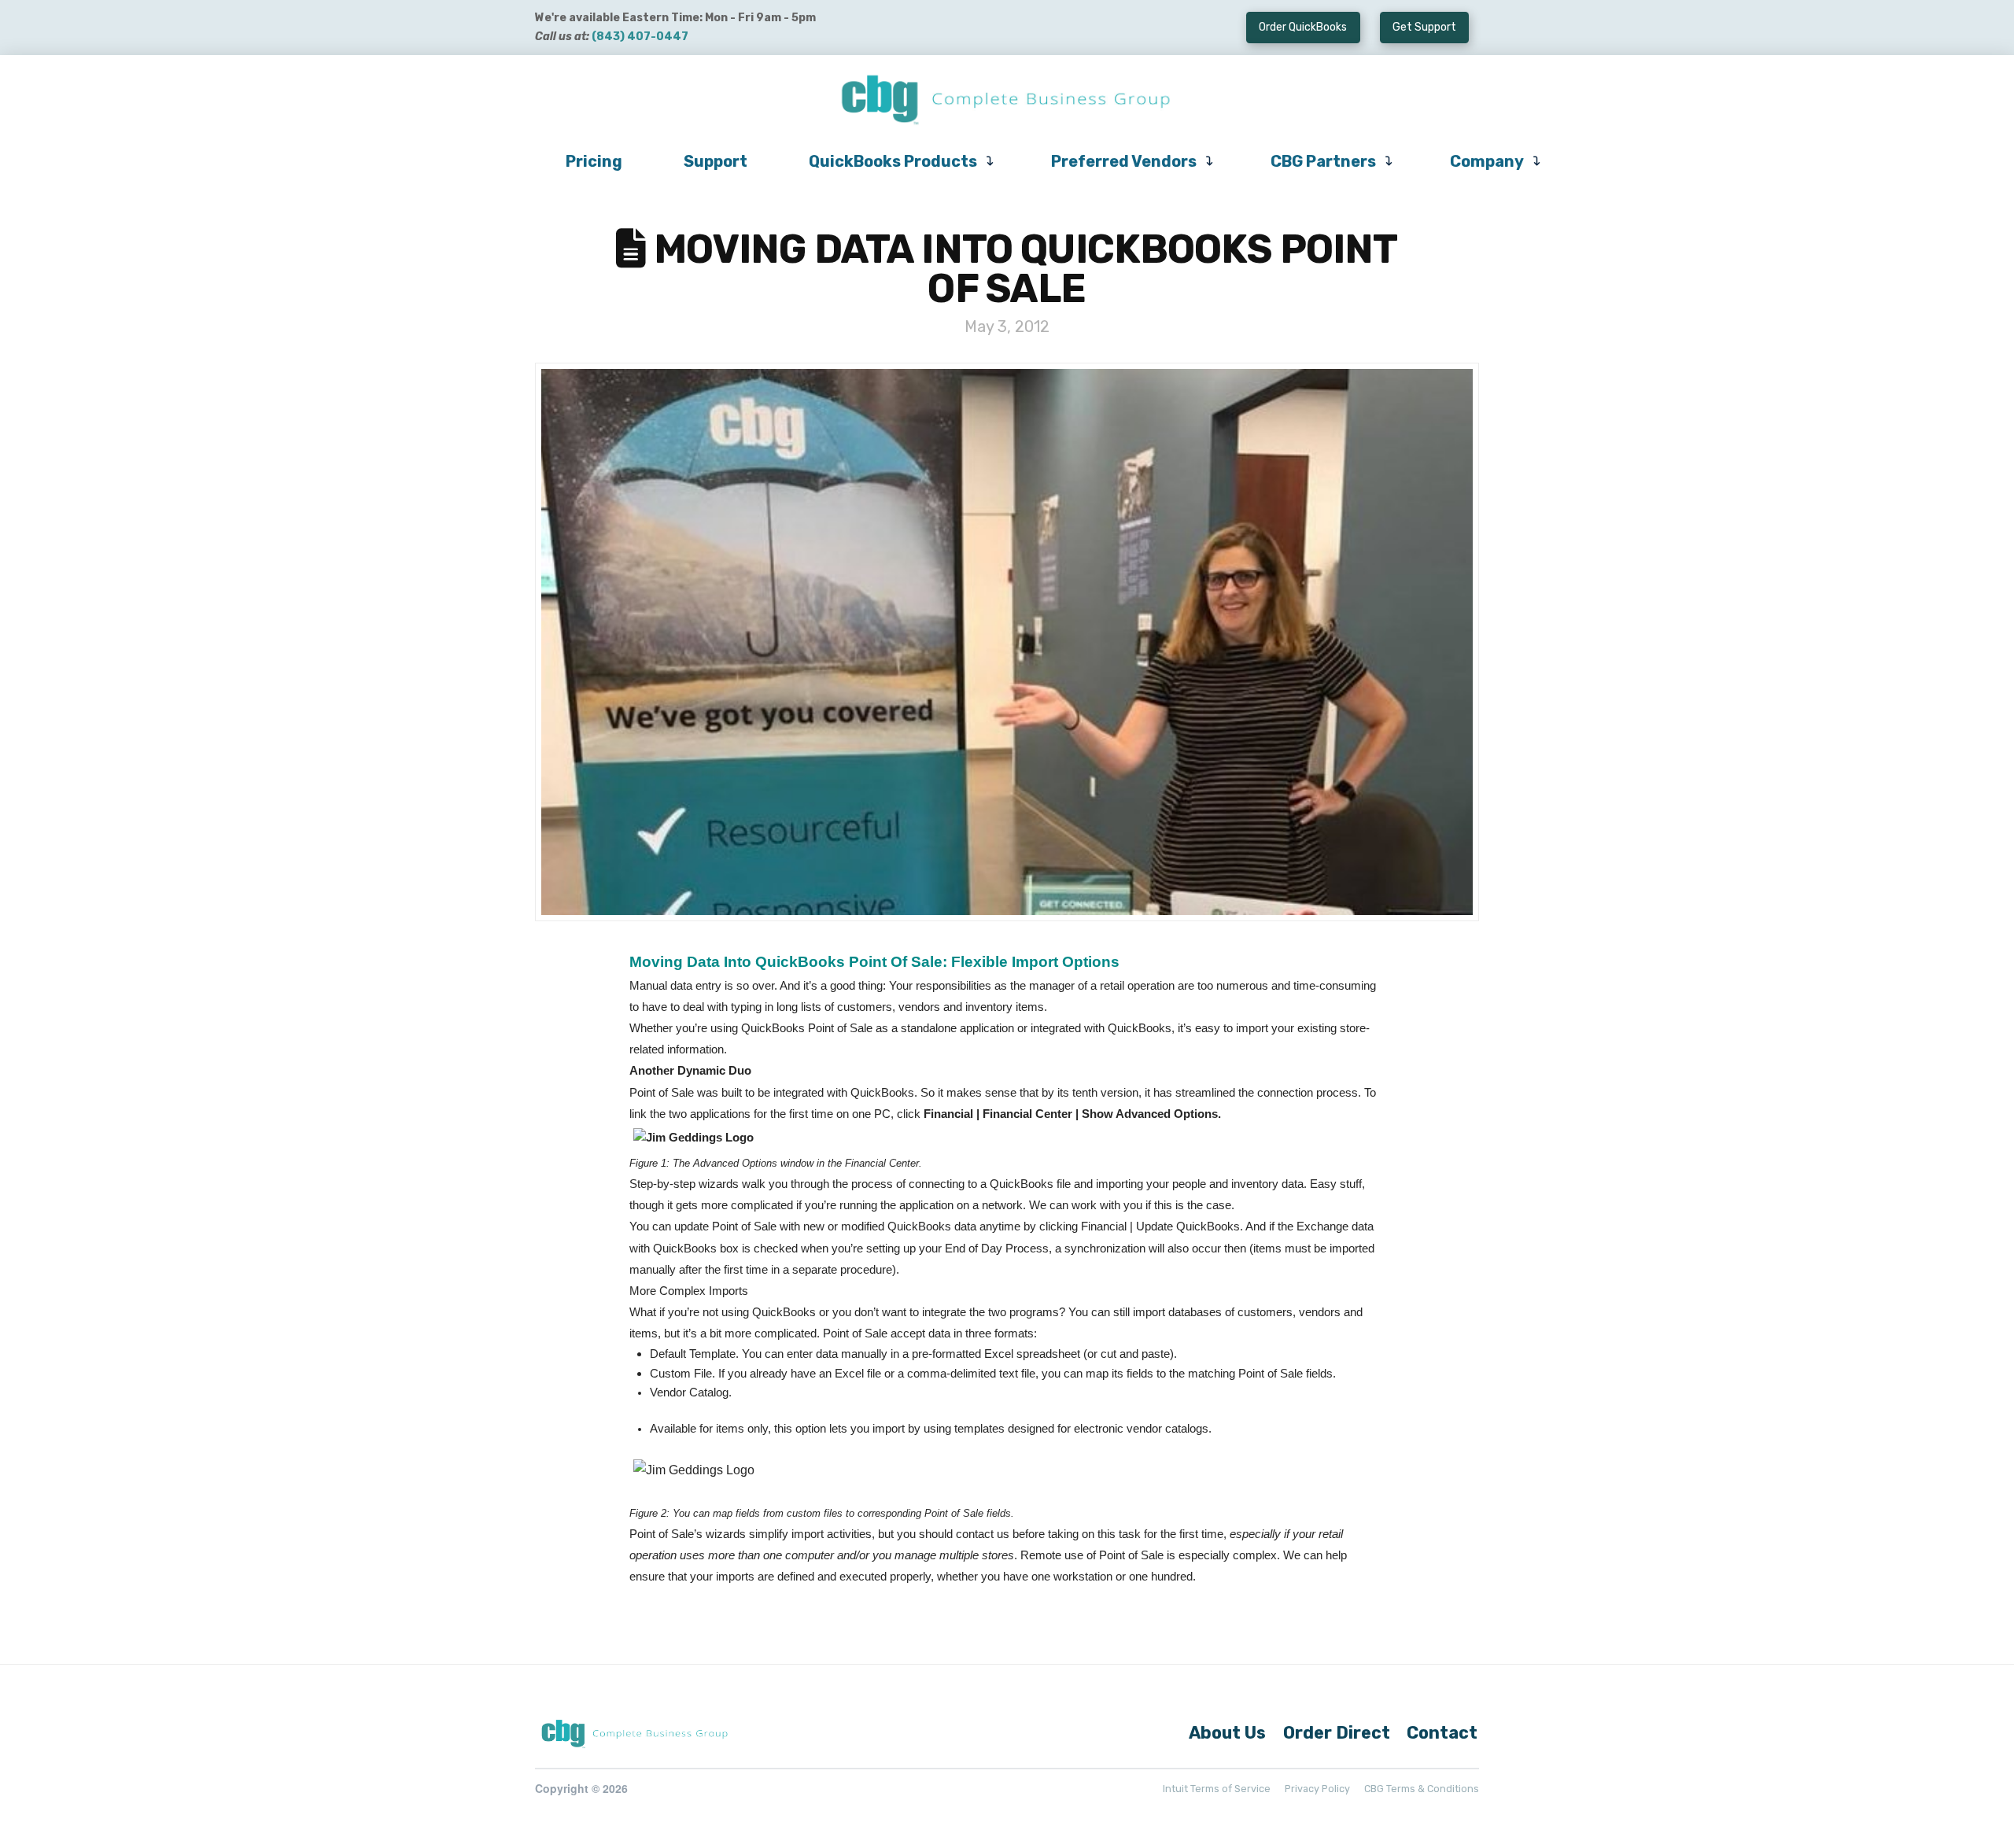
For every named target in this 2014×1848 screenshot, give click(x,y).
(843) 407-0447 (640, 37)
